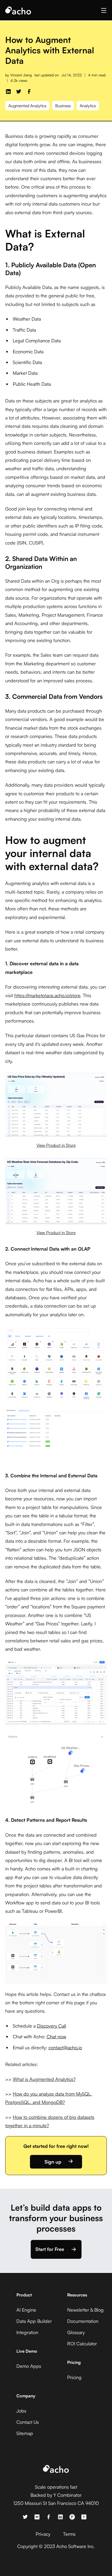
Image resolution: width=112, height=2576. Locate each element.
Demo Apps (29, 2366)
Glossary (76, 2332)
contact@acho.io (65, 2047)
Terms (69, 2534)
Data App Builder (34, 2321)
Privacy (43, 2534)
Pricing (74, 2377)
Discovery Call (52, 2026)
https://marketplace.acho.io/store (47, 995)
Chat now (56, 2036)
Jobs (21, 2411)
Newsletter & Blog (85, 2310)
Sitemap (25, 2433)
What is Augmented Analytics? (44, 2079)
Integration (27, 2332)
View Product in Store (56, 1145)
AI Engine (26, 2310)
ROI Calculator (82, 2344)
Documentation (83, 2321)
